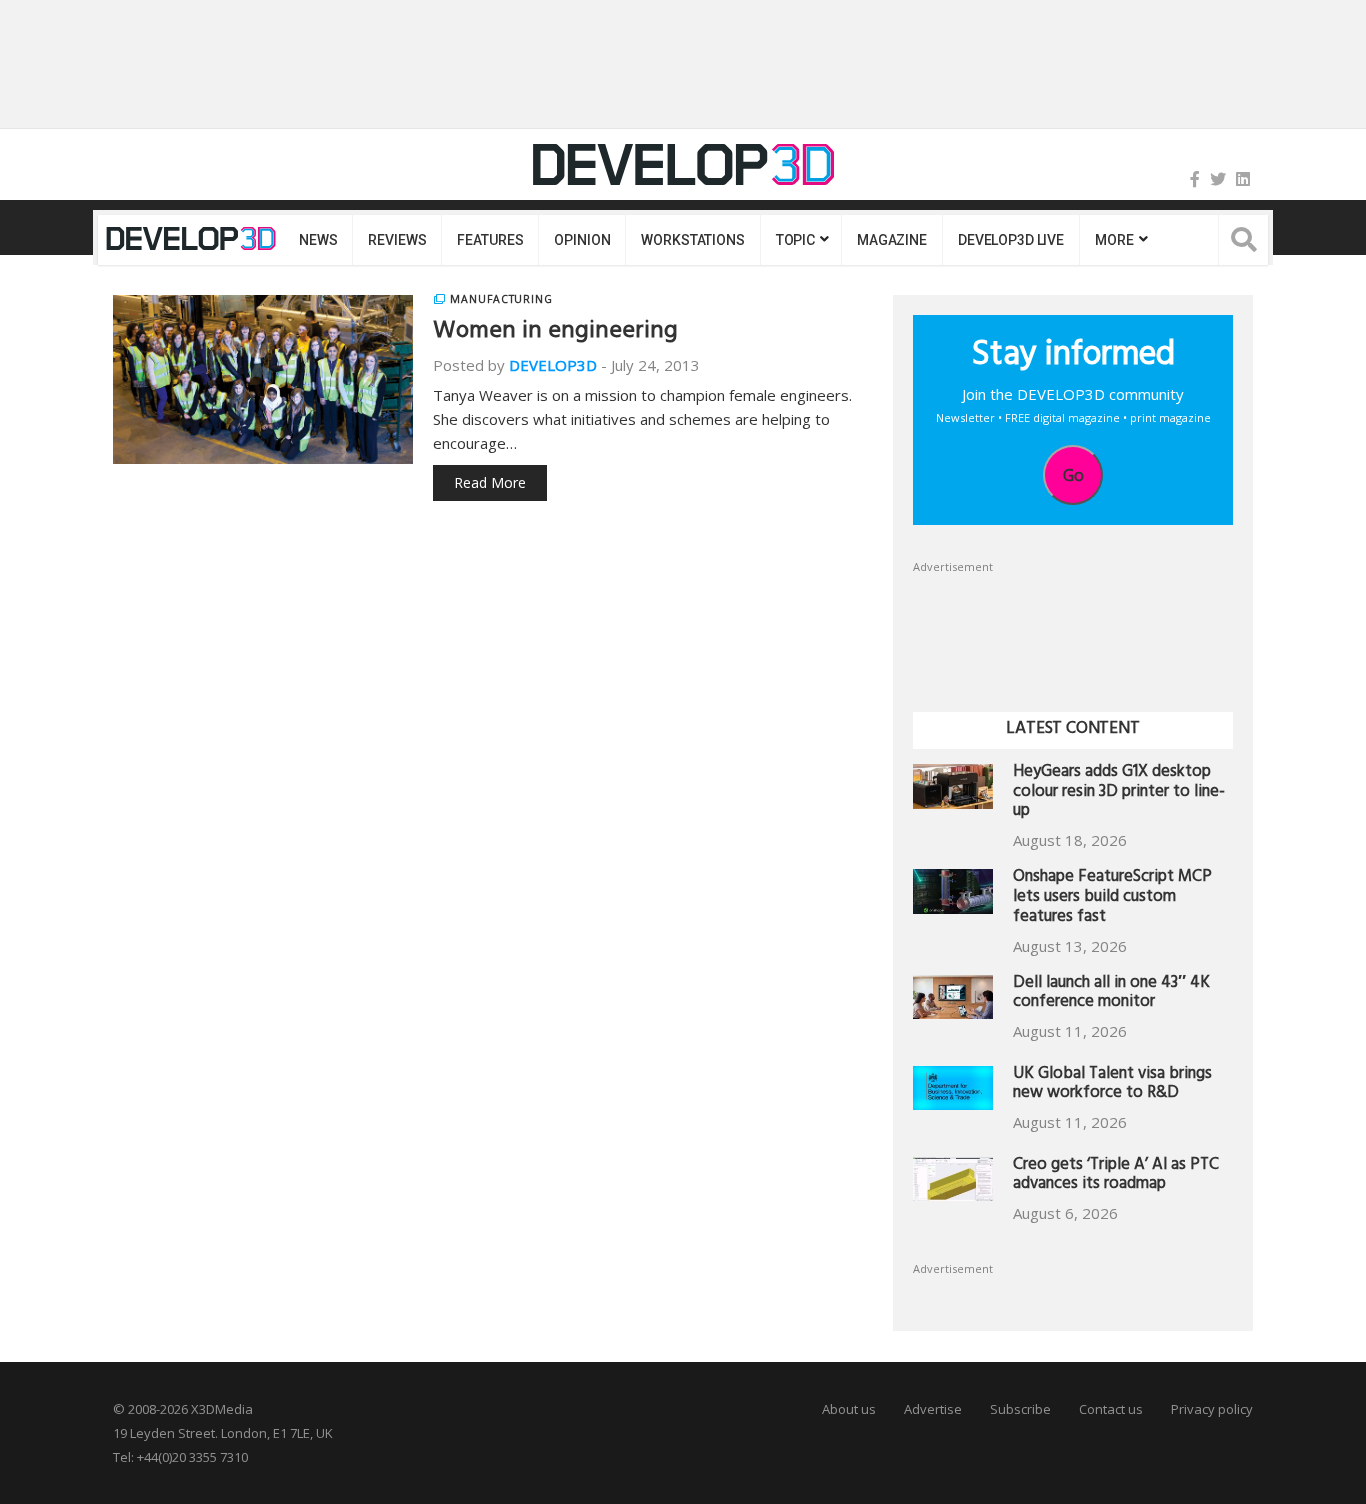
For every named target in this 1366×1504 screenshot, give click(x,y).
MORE (1114, 240)
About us (849, 1409)
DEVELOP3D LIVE (1011, 240)
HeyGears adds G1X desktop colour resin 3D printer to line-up (1119, 793)
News (318, 240)
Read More (490, 482)
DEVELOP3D (553, 365)
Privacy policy (1212, 1409)
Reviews (397, 240)
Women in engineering (555, 333)
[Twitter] (1218, 179)
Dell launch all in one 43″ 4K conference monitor (1111, 994)
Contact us (1111, 1409)
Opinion (582, 240)
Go (1073, 475)
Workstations (692, 240)
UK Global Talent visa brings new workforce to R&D (1112, 1085)
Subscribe (1020, 1409)
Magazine (892, 240)
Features (490, 240)
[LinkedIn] (1243, 179)
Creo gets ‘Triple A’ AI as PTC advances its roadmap (1116, 1176)
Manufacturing (501, 299)
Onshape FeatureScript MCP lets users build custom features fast (1112, 898)
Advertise (933, 1409)
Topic (795, 240)
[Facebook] (1195, 179)
